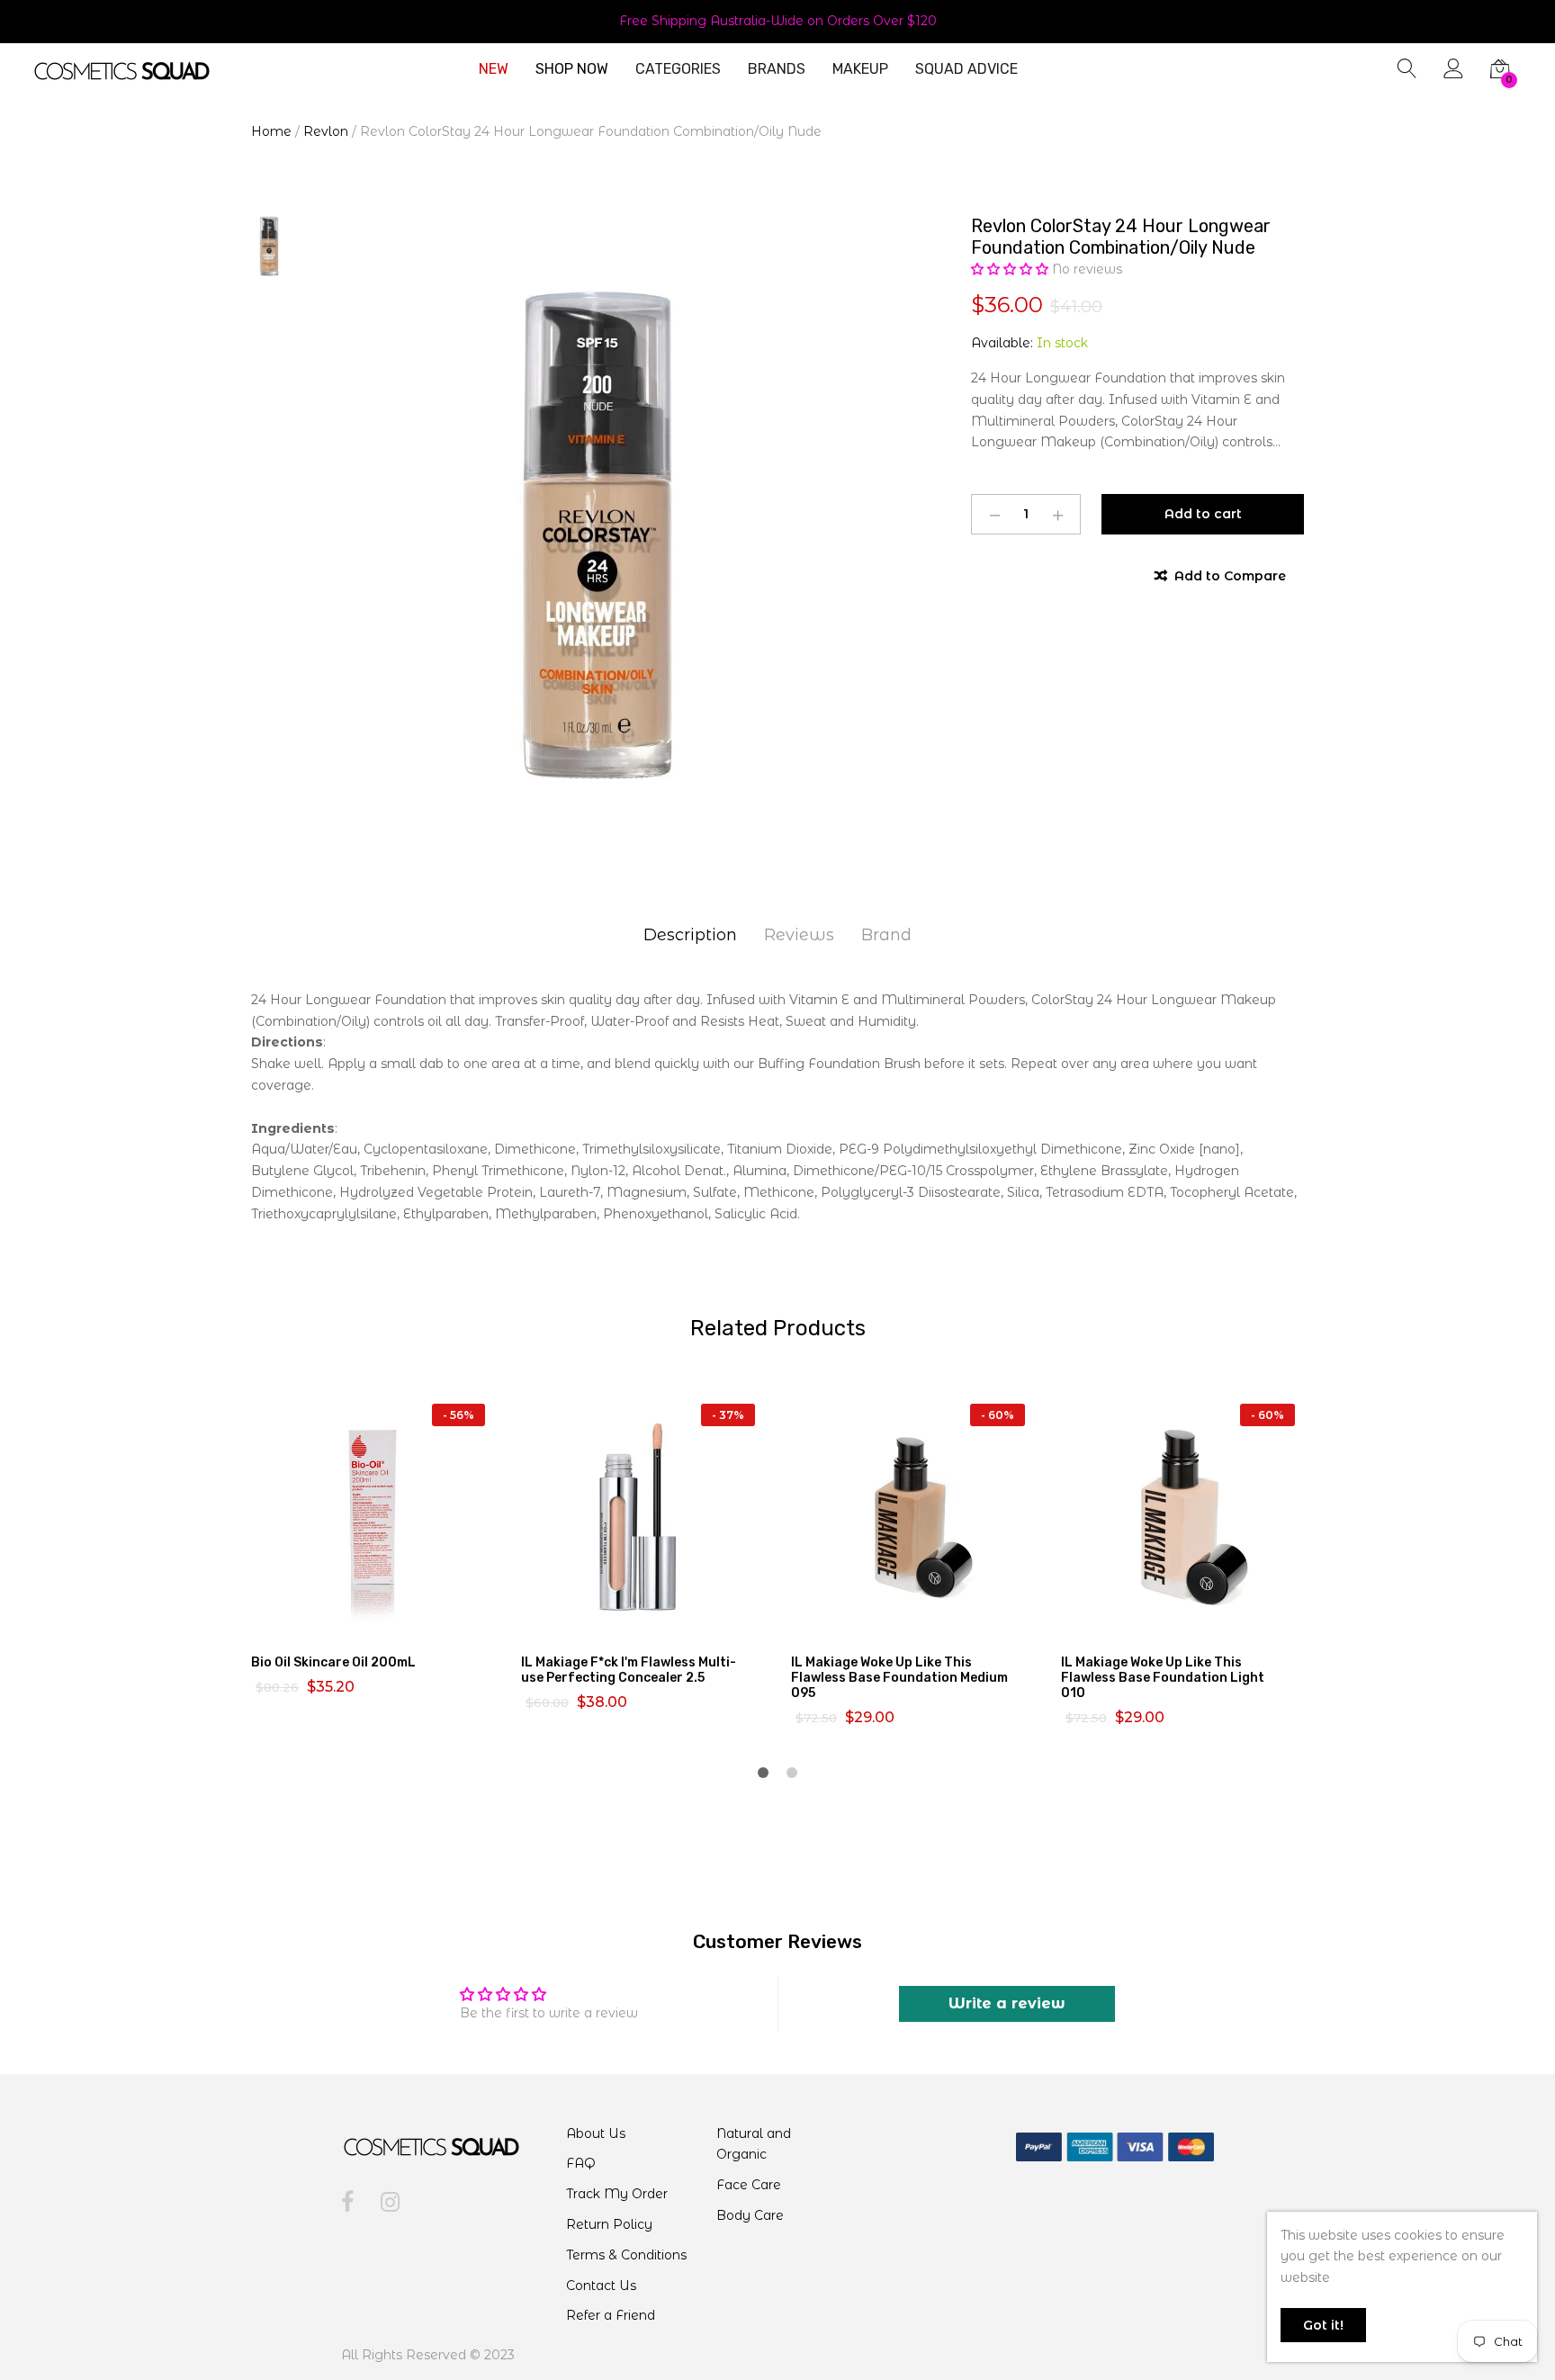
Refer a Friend (611, 2315)
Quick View (383, 1621)
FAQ (581, 2163)
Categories (678, 69)
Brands (777, 69)
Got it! (1323, 2325)
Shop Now (572, 69)
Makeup (860, 69)
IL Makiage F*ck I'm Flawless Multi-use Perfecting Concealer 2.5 (629, 1670)
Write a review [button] (1007, 2003)
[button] (1011, 269)
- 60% (998, 1415)
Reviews (799, 935)
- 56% (458, 1415)
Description (690, 935)
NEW (494, 69)
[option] (598, 535)
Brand (886, 935)
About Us (596, 2133)
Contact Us (601, 2286)
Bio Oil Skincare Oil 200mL (333, 1662)
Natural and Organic (754, 2144)
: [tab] (288, 1042)
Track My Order (617, 2194)
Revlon (326, 131)
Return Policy (609, 2224)
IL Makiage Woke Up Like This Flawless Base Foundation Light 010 (1163, 1678)
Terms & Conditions (626, 2255)
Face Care (749, 2185)
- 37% (728, 1415)
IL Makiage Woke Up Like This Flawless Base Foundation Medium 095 (899, 1678)
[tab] (777, 1086)
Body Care (750, 2215)
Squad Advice (966, 69)
